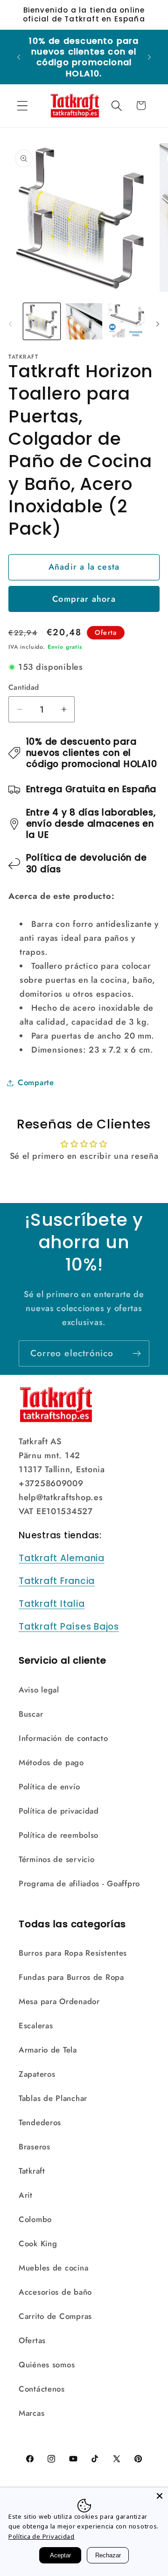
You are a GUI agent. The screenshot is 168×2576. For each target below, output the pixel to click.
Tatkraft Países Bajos (69, 1627)
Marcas (31, 2413)
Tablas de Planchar (53, 2098)
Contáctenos (42, 2389)
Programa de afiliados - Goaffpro (79, 1883)
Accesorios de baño (55, 2292)
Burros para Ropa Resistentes (73, 1953)
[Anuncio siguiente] (149, 57)
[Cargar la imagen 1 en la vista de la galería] (42, 322)
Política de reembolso (59, 1835)
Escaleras (36, 2025)
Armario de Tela (48, 2050)
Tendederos (40, 2122)
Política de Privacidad (42, 2536)
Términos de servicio (56, 1859)
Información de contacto (63, 1738)
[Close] (160, 2496)
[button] (23, 105)
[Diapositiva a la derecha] (158, 324)
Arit (26, 2195)
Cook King (38, 2243)
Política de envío (49, 1787)
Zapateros (37, 2074)
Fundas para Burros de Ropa (71, 1977)
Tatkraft (32, 2171)
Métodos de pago (51, 1762)
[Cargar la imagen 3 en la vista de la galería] (126, 322)
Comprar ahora (84, 599)
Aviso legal (39, 1690)
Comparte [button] (36, 1082)
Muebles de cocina (53, 2268)
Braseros (35, 2147)
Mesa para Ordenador (59, 2001)
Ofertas (32, 2340)
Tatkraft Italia (52, 1604)
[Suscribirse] (136, 1353)
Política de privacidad (59, 1811)
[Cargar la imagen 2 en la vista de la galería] (84, 322)
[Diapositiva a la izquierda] (10, 324)
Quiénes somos (47, 2365)
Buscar (31, 1714)
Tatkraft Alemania (62, 1558)
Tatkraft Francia (57, 1581)
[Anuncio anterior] (19, 57)
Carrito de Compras (55, 2316)
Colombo (35, 2219)
